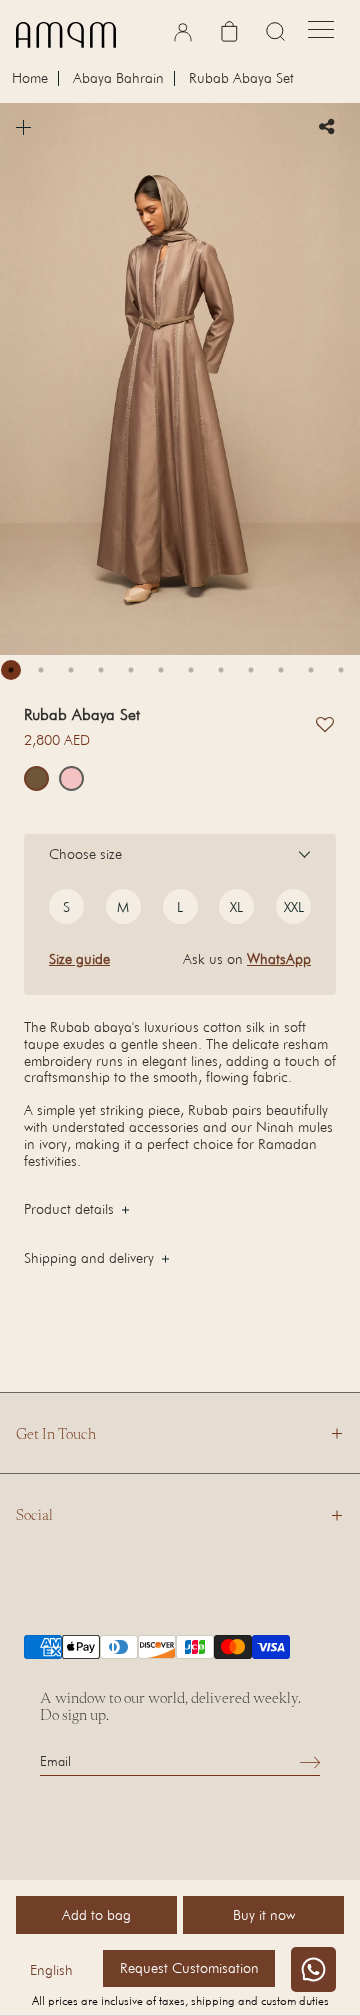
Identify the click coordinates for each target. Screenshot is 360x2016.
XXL (294, 906)
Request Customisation (189, 1967)
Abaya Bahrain (118, 78)
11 (311, 670)
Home (30, 78)
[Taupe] (36, 778)
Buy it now (264, 1914)
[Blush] (71, 778)
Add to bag (96, 1914)
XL (236, 906)
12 (341, 670)
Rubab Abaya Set (241, 78)
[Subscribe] (310, 1761)
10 (281, 670)
